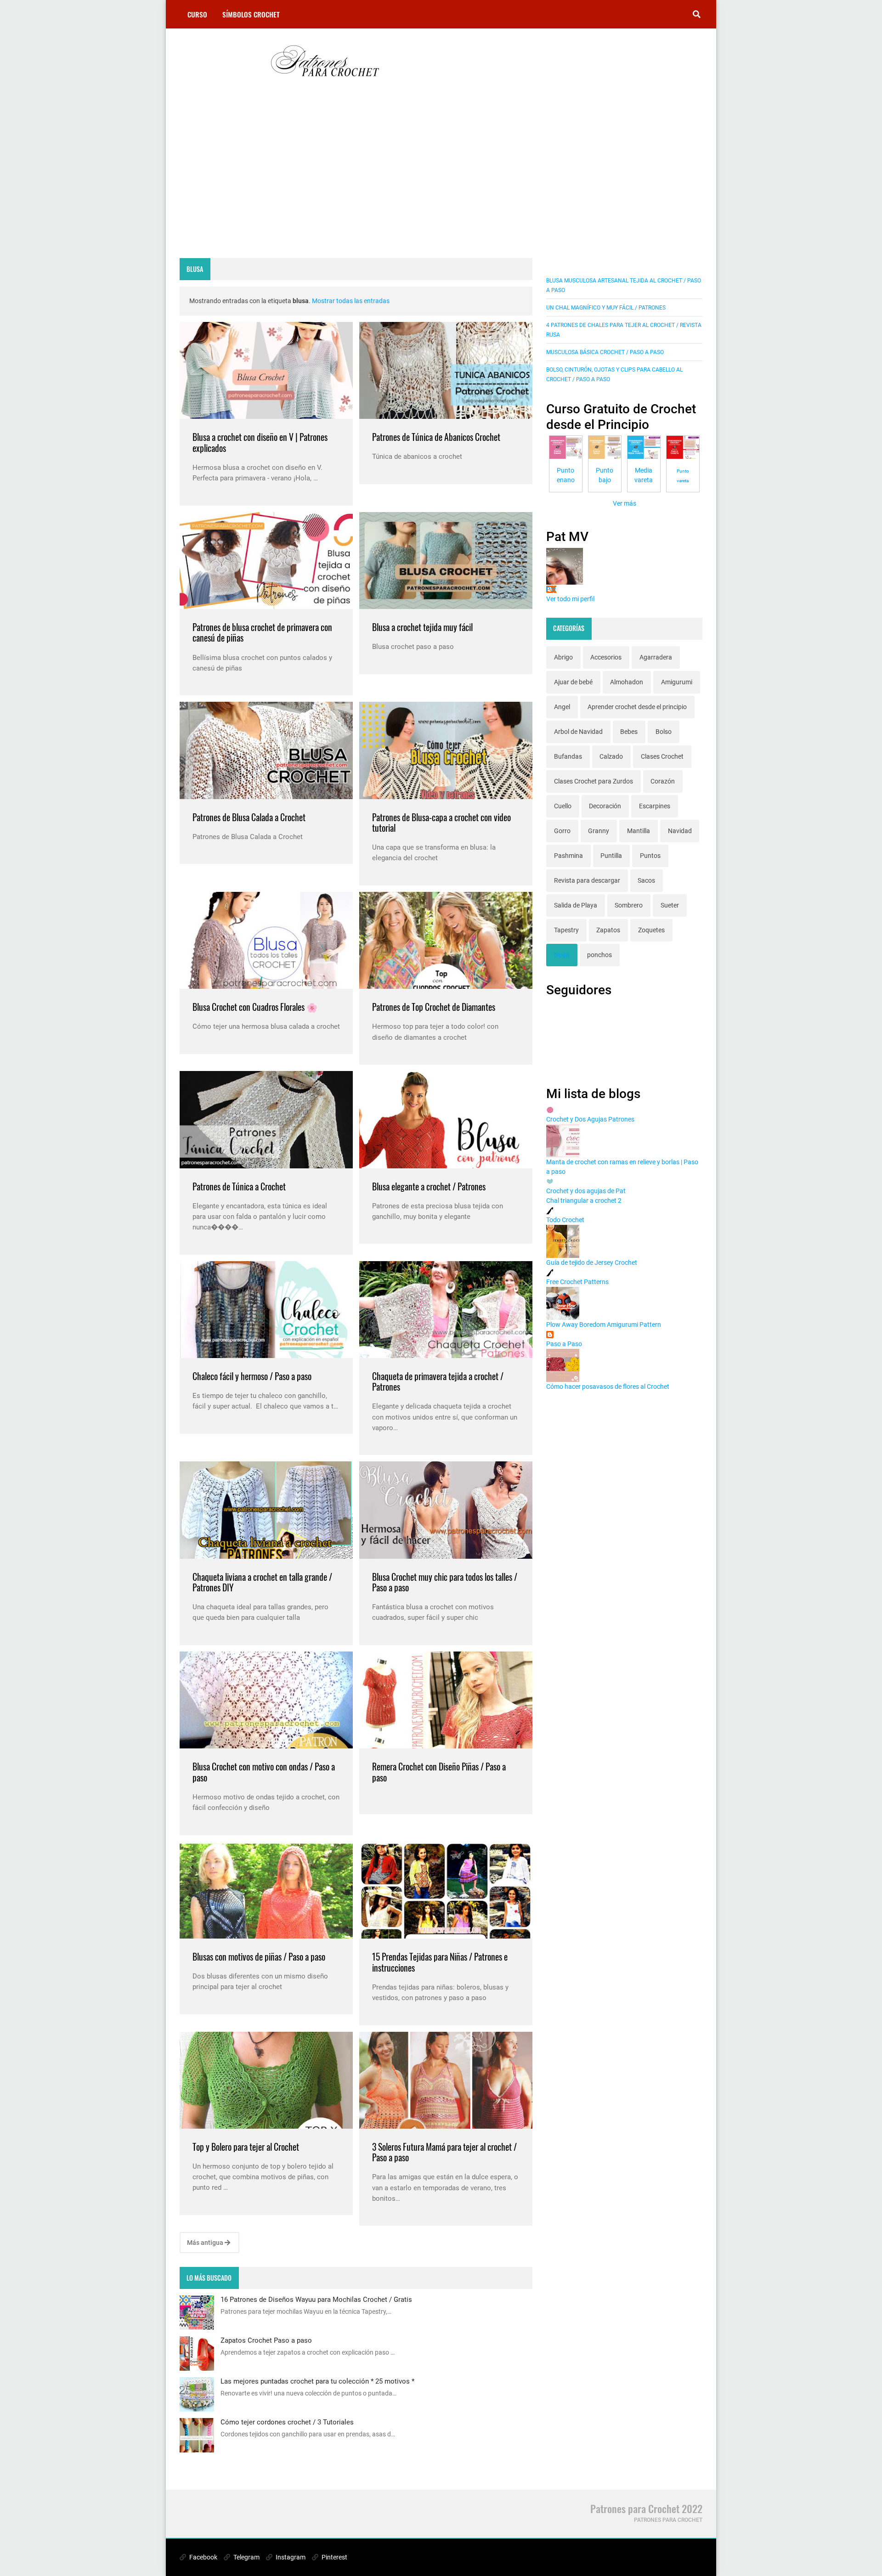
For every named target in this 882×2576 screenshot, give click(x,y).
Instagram (290, 2557)
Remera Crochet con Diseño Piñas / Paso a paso (439, 1772)
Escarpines (655, 806)
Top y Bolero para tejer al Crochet (246, 2147)
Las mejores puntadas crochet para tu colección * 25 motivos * (317, 2381)
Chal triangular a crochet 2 (584, 1201)
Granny (599, 831)
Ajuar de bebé (573, 682)
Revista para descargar (587, 880)
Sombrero (629, 905)
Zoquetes (651, 930)
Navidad (680, 831)
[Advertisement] (356, 180)
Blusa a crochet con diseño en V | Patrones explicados (260, 442)
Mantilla (639, 831)
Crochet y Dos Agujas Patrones (590, 1119)
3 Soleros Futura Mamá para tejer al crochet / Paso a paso (444, 2152)
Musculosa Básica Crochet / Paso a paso (605, 352)
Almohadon (627, 682)
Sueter (670, 905)
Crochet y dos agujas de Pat (586, 1191)
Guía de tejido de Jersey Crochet (592, 1263)
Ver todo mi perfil (570, 599)
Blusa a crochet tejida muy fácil (422, 627)
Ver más (625, 503)
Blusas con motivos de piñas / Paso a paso (259, 1957)
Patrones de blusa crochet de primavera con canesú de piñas (262, 633)
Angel (562, 707)
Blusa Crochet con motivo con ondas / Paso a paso (264, 1772)
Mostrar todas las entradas (351, 301)
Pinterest (334, 2557)
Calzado (611, 756)
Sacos (646, 880)
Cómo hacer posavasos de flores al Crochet (608, 1387)
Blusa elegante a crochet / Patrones (429, 1187)
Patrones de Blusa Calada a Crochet (249, 817)
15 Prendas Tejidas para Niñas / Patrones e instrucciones (440, 1962)
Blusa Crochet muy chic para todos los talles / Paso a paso (445, 1582)
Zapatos (608, 930)
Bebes (629, 732)
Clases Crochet (662, 756)
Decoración (605, 806)
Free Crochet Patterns (577, 1282)
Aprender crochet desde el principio (637, 707)
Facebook (203, 2557)
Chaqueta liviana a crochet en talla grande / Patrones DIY (262, 1582)
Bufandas (568, 756)
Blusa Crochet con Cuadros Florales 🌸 (255, 1007)
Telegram (246, 2557)
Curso (197, 14)
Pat (551, 589)
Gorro (562, 831)
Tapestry (566, 930)
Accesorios (606, 657)
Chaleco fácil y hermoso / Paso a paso (252, 1376)
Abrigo (563, 657)
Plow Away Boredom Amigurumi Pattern (604, 1325)
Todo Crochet (565, 1220)
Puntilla (611, 856)
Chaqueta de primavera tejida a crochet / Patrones (438, 1382)
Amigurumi (677, 682)
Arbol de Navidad (578, 732)
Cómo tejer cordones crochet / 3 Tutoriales (287, 2422)
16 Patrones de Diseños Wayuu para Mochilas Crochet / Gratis (316, 2300)
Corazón (663, 781)
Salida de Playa (576, 905)
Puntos (650, 856)
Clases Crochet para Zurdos (594, 781)
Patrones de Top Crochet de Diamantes (434, 1007)
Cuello (563, 806)
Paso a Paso (564, 1344)
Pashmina (568, 856)
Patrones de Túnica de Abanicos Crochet (436, 437)
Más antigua (206, 2243)
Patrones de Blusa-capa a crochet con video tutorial (441, 823)
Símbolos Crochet (251, 14)
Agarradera (656, 657)
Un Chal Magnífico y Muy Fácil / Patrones (606, 308)
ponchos (599, 955)
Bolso (664, 732)
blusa (562, 955)
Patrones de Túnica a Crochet (239, 1187)
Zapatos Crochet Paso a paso (266, 2340)
